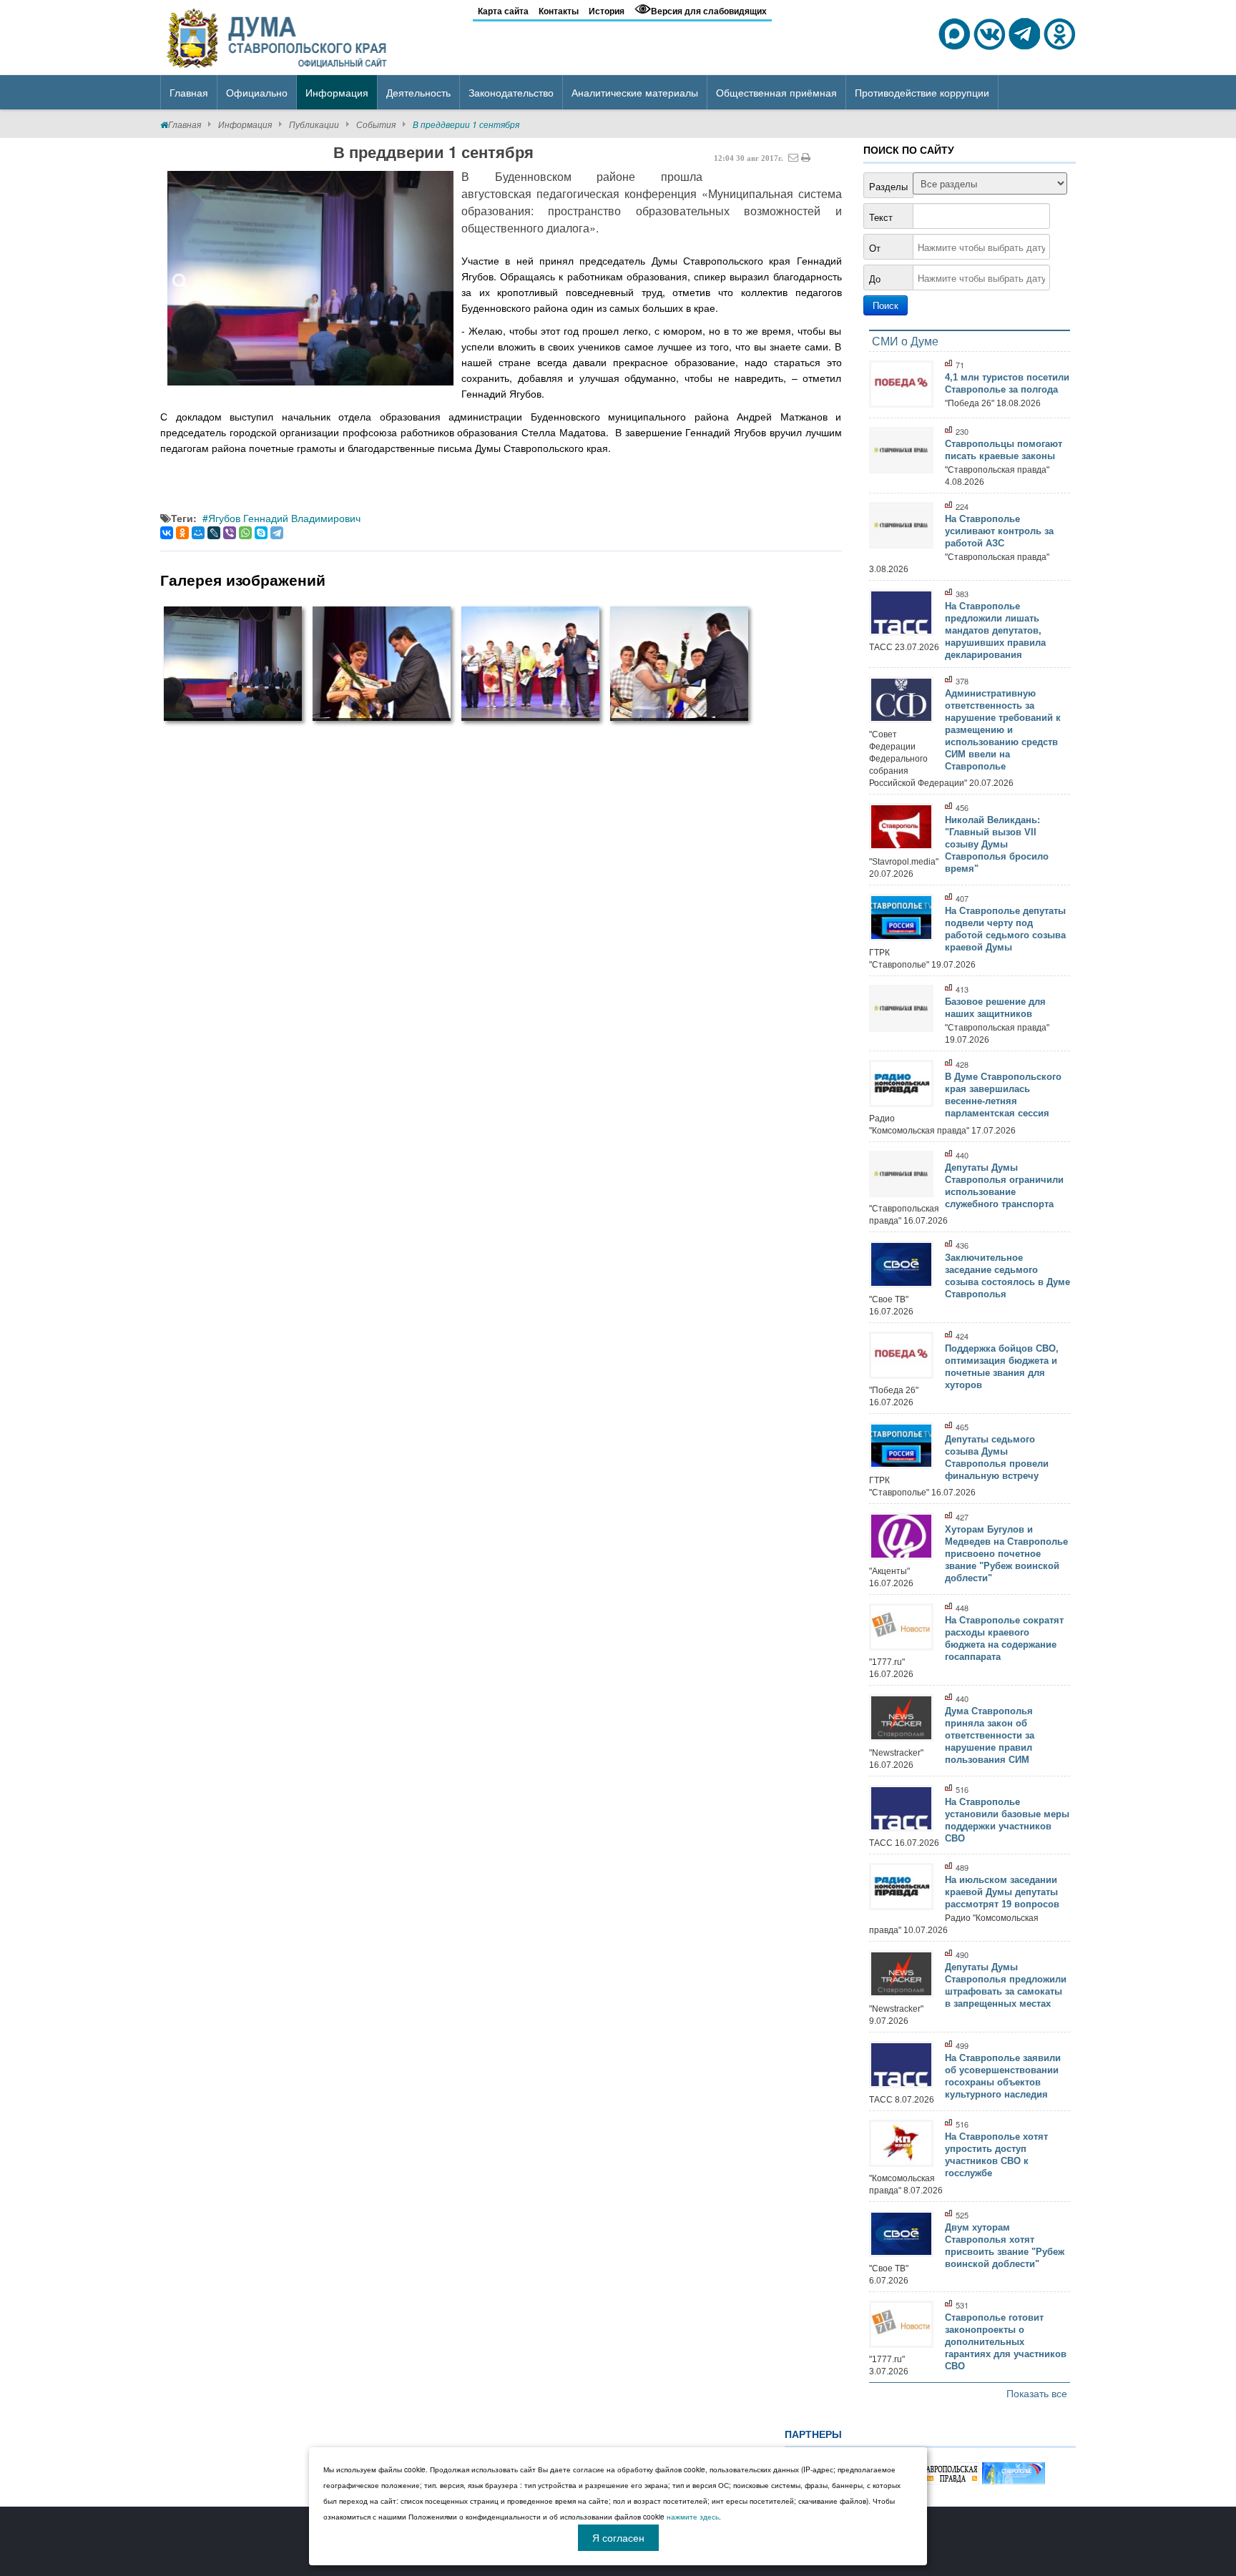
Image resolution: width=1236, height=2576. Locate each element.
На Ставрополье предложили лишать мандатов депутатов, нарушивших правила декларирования (995, 630)
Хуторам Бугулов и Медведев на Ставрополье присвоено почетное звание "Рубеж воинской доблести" (1006, 1554)
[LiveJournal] (214, 533)
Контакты (559, 11)
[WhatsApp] (245, 533)
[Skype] (261, 533)
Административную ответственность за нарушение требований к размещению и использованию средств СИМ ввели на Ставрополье (1003, 730)
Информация (245, 124)
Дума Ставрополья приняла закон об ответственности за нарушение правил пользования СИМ (990, 1735)
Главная (185, 124)
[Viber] (230, 533)
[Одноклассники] (182, 533)
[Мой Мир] (198, 533)
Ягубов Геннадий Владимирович (284, 518)
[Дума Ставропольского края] (278, 36)
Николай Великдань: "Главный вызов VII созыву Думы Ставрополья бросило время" (997, 844)
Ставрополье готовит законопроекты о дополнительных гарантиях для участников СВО (1006, 2342)
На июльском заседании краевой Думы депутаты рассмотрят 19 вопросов (1002, 1892)
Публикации (314, 124)
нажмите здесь (693, 2517)
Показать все (1037, 2393)
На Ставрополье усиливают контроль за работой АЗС (999, 531)
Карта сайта (503, 11)
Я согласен (618, 2537)
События (376, 124)
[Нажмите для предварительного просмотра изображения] (310, 278)
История (607, 11)
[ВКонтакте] (167, 533)
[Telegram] (277, 533)
